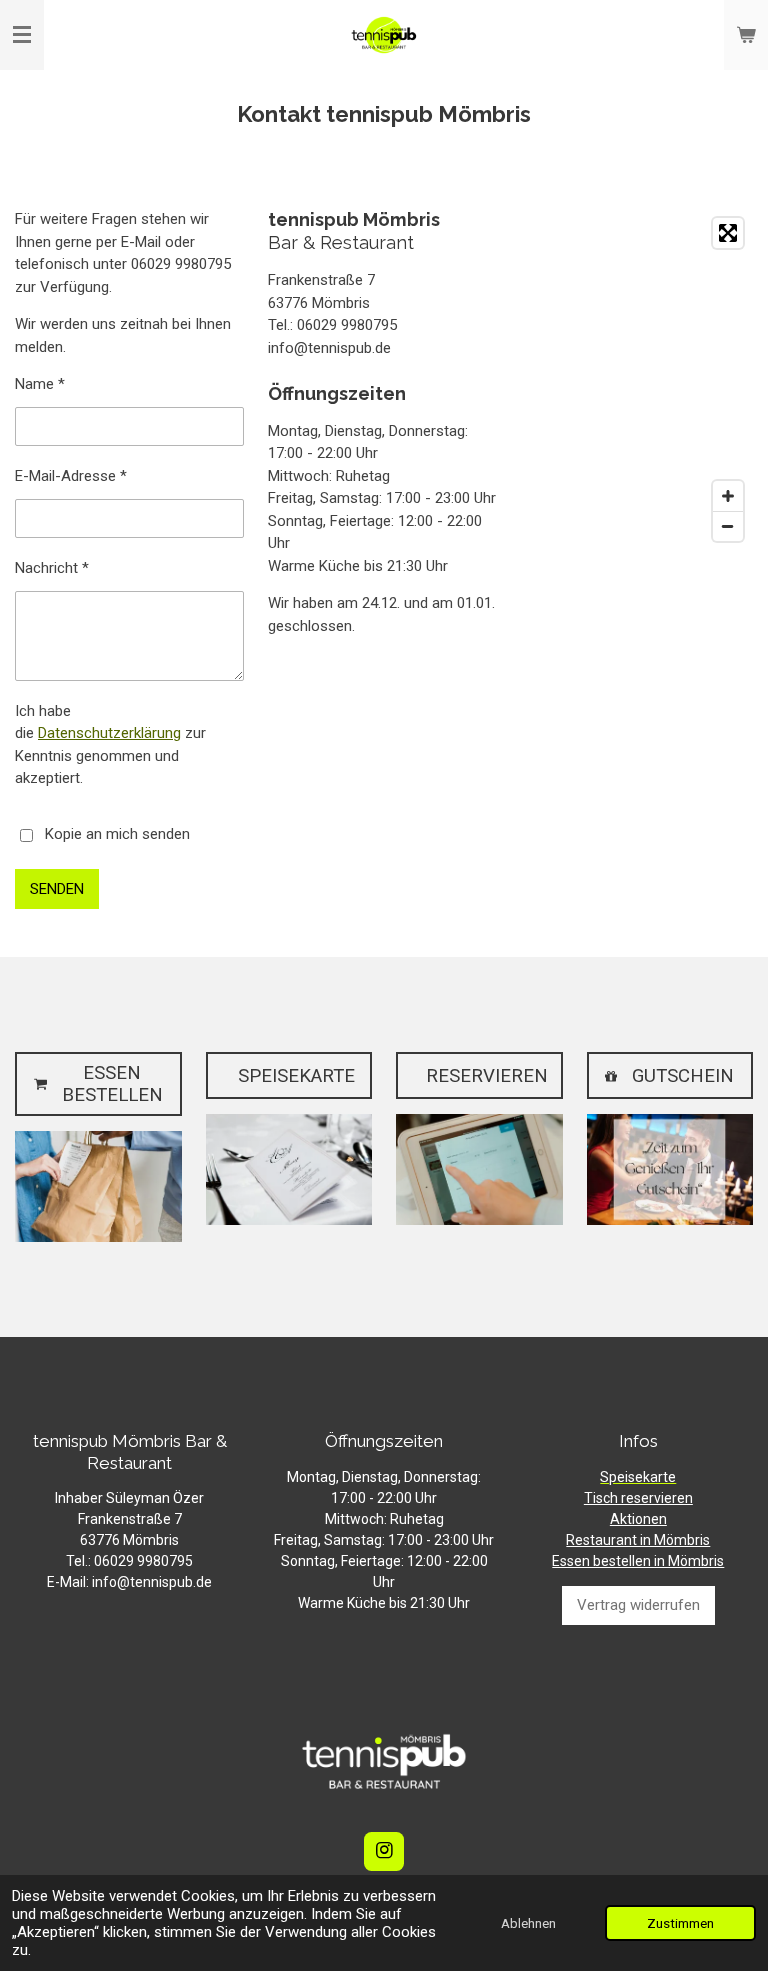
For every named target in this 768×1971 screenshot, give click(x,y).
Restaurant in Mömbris (638, 1540)
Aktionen (638, 1519)
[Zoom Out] (728, 526)
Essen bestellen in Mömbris (638, 1561)
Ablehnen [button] (528, 1923)
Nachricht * (52, 568)
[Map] (638, 379)
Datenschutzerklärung (109, 733)
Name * (40, 384)
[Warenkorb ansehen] (746, 35)
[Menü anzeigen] (22, 35)
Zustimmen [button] (680, 1923)
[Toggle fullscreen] (728, 233)
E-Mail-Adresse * (71, 476)
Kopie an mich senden (117, 834)
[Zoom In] (728, 496)
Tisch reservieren (638, 1498)
